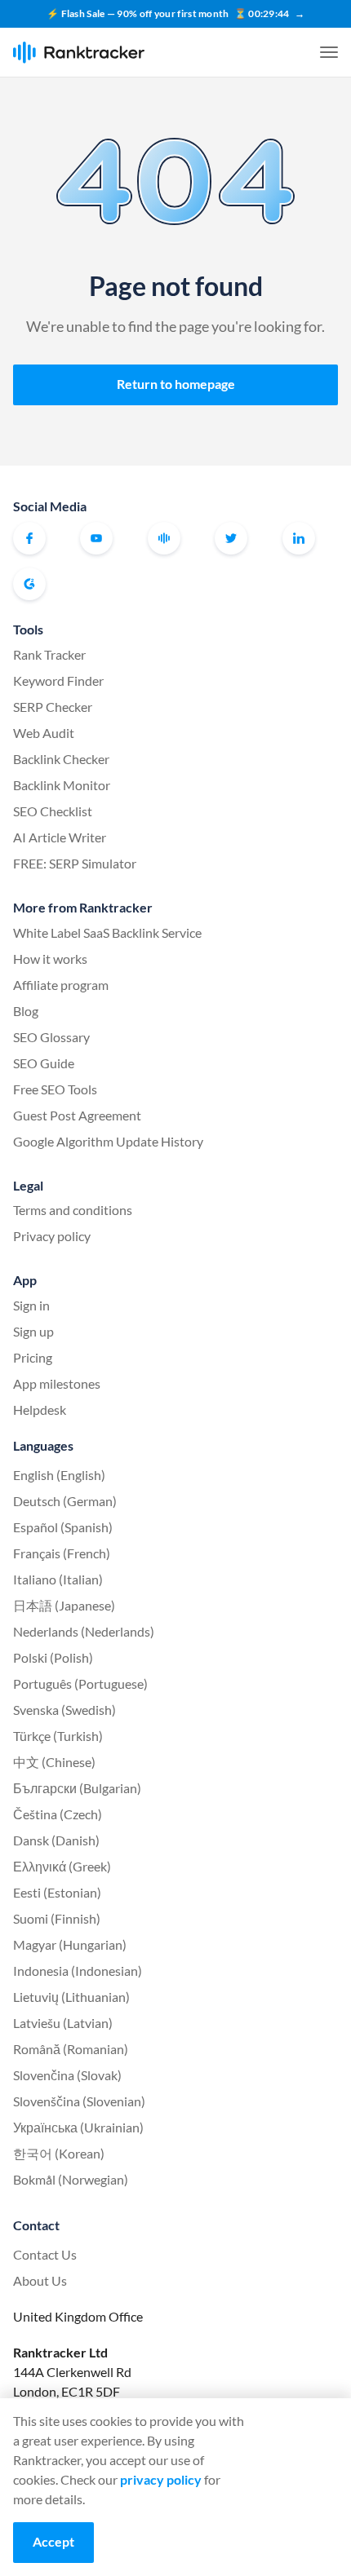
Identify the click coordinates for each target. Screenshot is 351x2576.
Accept (53, 2541)
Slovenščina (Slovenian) (79, 2101)
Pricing (33, 1357)
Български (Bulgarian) (77, 1788)
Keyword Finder (58, 680)
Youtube (96, 538)
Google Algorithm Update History (108, 1141)
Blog (26, 1011)
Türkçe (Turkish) (58, 1736)
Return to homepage (176, 384)
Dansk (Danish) (56, 1840)
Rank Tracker (49, 654)
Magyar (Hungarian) (70, 1944)
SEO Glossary (51, 1037)
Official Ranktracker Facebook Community (164, 538)
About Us (40, 2280)
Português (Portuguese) (80, 1683)
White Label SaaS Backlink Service (107, 932)
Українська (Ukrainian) (78, 2127)
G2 (29, 584)
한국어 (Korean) (59, 2153)
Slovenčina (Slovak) (67, 2075)
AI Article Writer (60, 837)
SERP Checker (53, 707)
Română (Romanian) (71, 2049)
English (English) (59, 1475)
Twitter (231, 538)
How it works (50, 959)
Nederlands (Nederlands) (84, 1631)
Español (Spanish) (63, 1527)
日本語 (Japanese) (64, 1605)
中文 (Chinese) (54, 1762)
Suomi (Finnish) (57, 1918)
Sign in (31, 1305)
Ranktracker (79, 53)
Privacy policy (52, 1236)
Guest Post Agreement (77, 1115)
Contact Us (45, 2254)
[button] (329, 52)
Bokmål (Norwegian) (71, 2179)
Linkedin (299, 538)
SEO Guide (44, 1063)
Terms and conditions (73, 1210)
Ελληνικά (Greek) (62, 1866)
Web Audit (44, 733)
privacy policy (161, 2479)
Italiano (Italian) (58, 1579)
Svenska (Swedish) (64, 1710)
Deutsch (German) (65, 1501)
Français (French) (62, 1553)
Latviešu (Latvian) (63, 2023)
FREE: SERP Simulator (75, 863)
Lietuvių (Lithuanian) (71, 1997)
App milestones (57, 1383)
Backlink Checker (61, 759)
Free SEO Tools (55, 1089)
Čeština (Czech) (58, 1814)
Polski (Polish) (53, 1657)
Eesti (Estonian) (57, 1892)
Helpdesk (40, 1410)
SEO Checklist (53, 811)
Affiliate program (61, 985)
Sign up (33, 1331)
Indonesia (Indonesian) (78, 1971)
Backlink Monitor (62, 785)
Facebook (29, 538)
